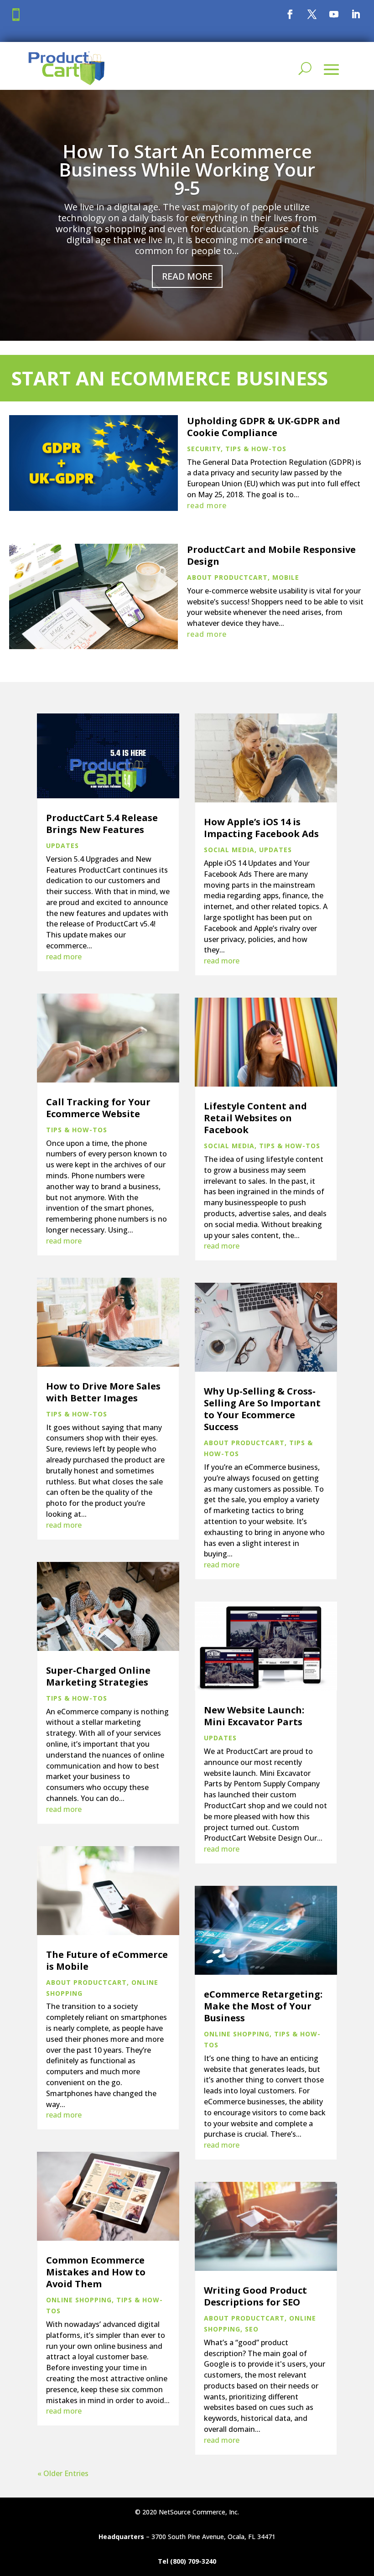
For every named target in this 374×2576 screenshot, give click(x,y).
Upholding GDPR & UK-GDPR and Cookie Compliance (264, 427)
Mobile (286, 577)
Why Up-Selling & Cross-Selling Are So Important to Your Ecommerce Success (262, 1409)
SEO (252, 2329)
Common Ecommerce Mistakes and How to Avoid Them (96, 2272)
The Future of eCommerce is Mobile (107, 1960)
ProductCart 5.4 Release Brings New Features (102, 824)
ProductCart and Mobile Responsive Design (271, 555)
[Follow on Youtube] (334, 14)
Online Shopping (79, 2300)
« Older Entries (63, 2473)
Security (204, 449)
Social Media (229, 850)
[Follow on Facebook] (290, 14)
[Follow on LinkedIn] (356, 14)
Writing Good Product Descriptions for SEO (255, 2296)
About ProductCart (227, 577)
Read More (187, 276)
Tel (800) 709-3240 (187, 2561)
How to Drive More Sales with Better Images (103, 1392)
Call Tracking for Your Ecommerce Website (98, 1108)
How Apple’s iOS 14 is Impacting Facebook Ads (261, 828)
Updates (62, 846)
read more (207, 505)
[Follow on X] (312, 14)
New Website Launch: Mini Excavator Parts (254, 1716)
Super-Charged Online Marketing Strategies (98, 1676)
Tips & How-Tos (256, 449)
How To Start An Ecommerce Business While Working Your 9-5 (187, 169)
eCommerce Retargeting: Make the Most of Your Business (263, 2006)
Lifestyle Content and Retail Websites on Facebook (255, 1118)
